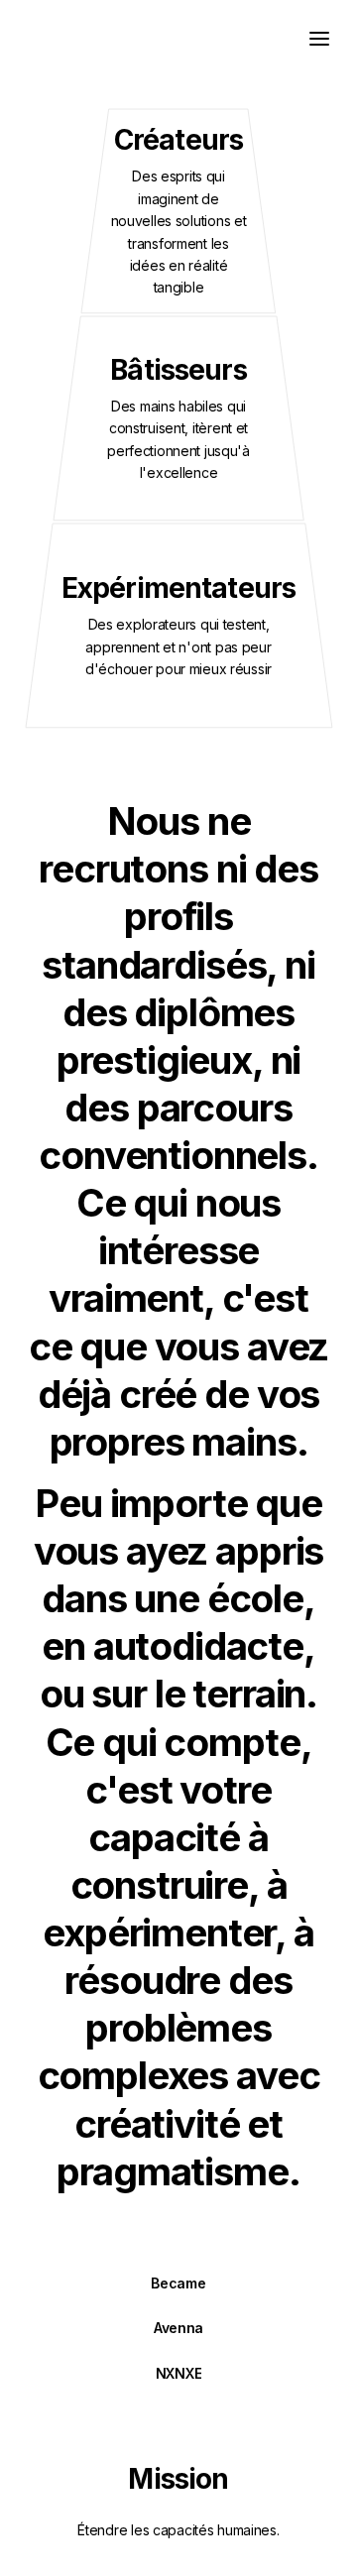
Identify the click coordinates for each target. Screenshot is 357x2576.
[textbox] (178, 37)
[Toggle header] (319, 38)
